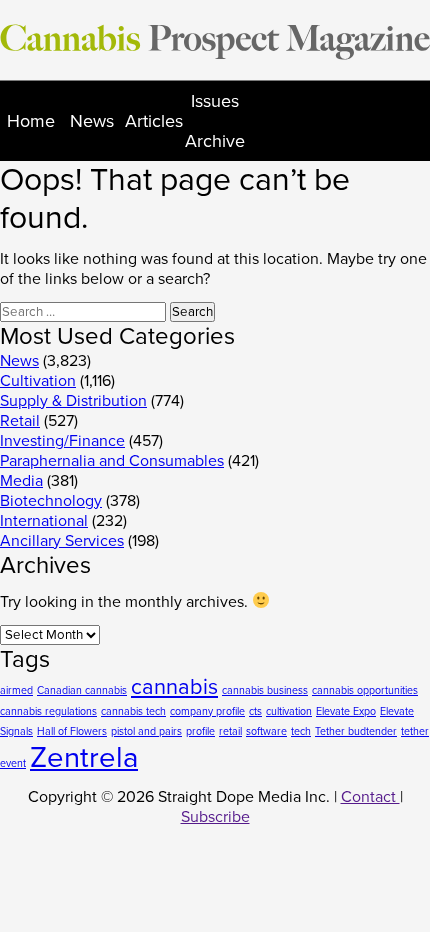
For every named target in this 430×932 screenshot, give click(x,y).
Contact (370, 797)
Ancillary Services (62, 541)
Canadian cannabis (82, 690)
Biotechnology (51, 501)
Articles (154, 121)
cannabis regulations (48, 711)
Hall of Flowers (72, 731)
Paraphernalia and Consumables (112, 461)
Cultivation (38, 381)
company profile (207, 711)
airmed (16, 690)
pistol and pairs (146, 731)
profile (200, 731)
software (266, 731)
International (44, 521)
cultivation (289, 711)
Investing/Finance (62, 441)
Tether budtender (356, 731)
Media (21, 481)
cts (255, 711)
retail (230, 731)
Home (31, 121)
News (92, 121)
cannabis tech (133, 711)
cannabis (174, 687)
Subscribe (215, 817)
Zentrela (84, 757)
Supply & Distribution (73, 401)
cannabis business (265, 690)
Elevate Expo (346, 711)
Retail (20, 421)
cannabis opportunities (365, 690)
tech (301, 731)
